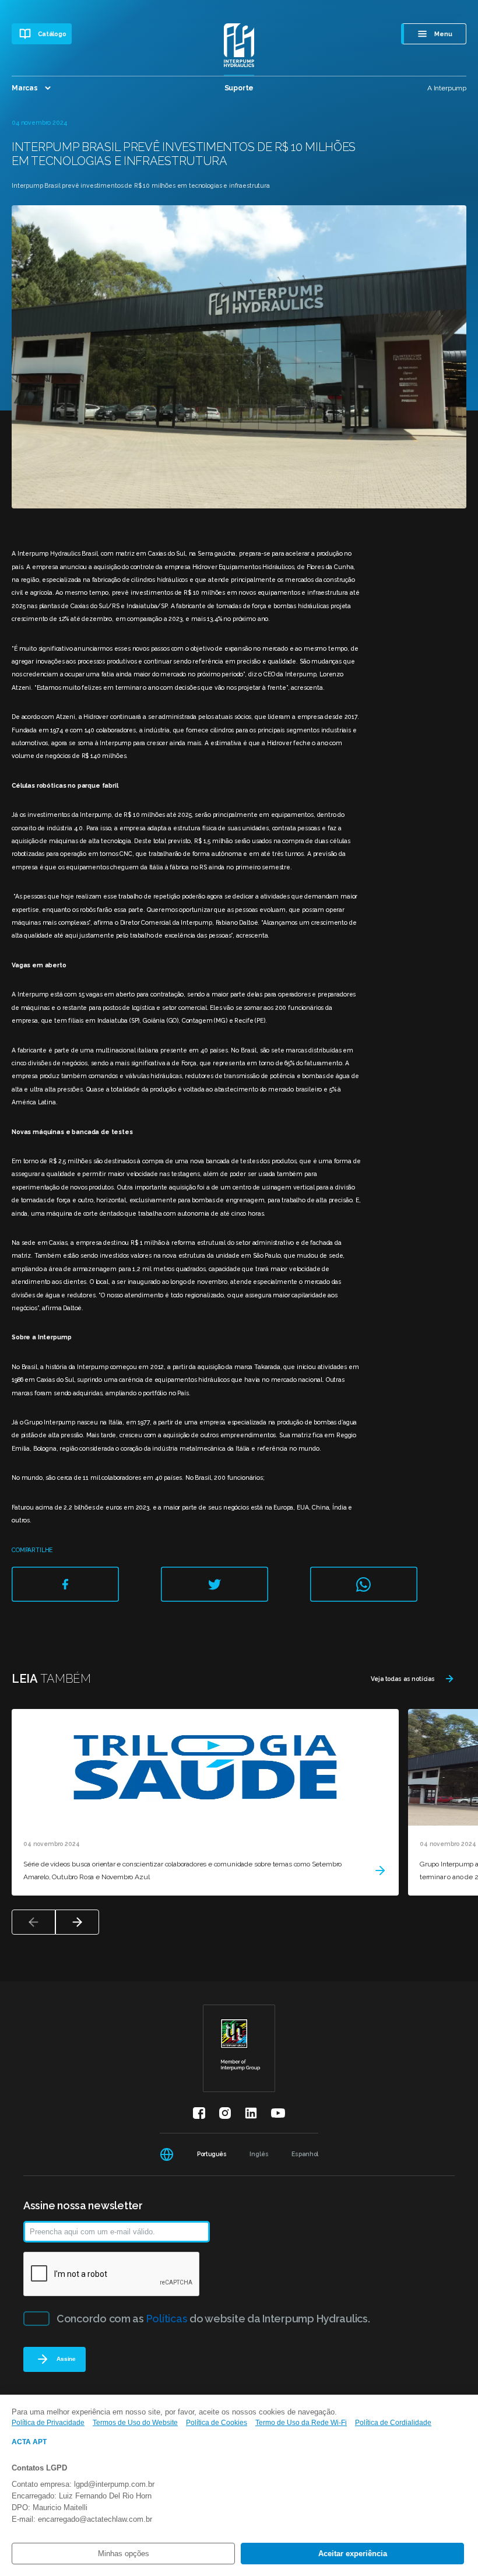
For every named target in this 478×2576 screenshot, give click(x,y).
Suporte (239, 88)
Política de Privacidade (48, 2423)
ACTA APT (29, 2442)
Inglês (259, 2154)
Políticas (167, 2319)
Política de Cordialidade (393, 2423)
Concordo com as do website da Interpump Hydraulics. (213, 2319)
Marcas (25, 88)
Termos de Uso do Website (135, 2423)
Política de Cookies (217, 2423)
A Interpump (447, 88)
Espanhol (305, 2154)
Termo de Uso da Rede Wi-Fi (301, 2423)
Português (212, 2154)
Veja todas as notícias (403, 1679)
